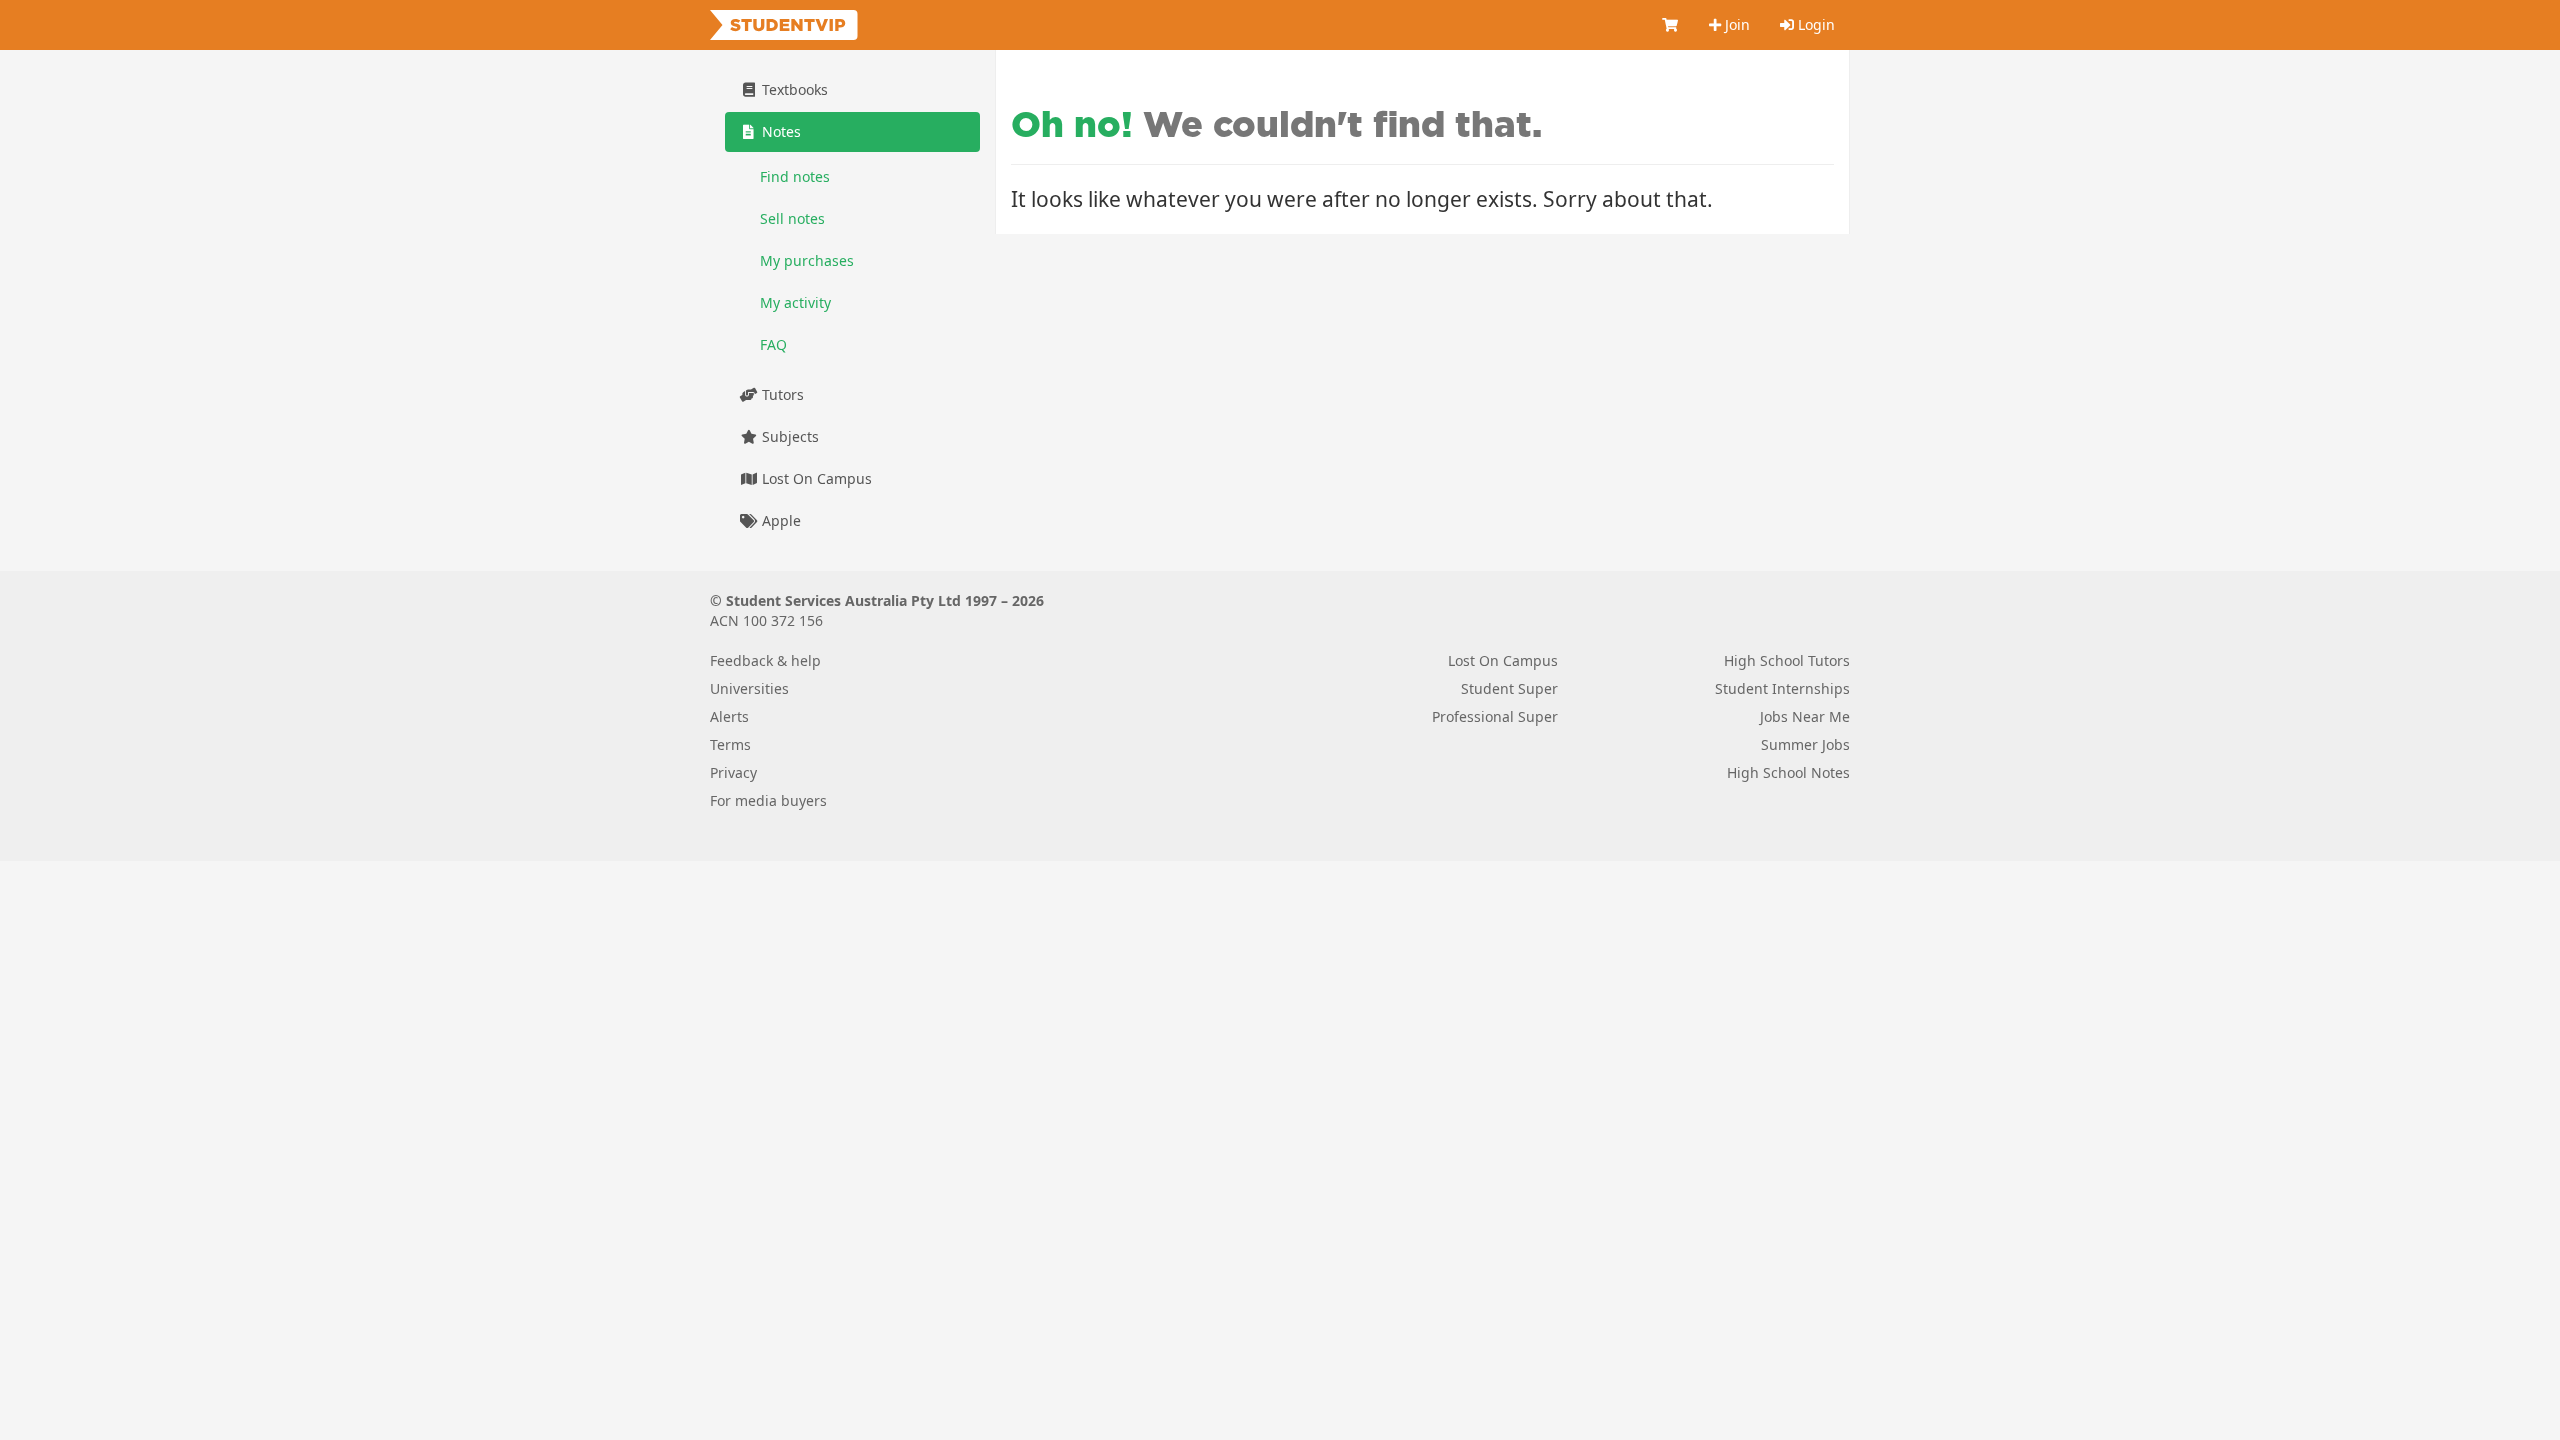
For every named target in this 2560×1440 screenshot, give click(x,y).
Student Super (1509, 688)
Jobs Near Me (1805, 716)
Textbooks (793, 89)
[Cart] (1671, 25)
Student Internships (1782, 688)
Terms (730, 744)
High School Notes (1788, 772)
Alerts (729, 716)
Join (1735, 24)
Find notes (795, 176)
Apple (779, 520)
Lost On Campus (815, 478)
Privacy (733, 772)
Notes (779, 131)
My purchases (807, 260)
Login (1814, 24)
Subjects (788, 436)
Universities (749, 688)
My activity (795, 302)
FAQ (773, 344)
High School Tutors (1787, 660)
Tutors (781, 394)
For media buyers (768, 800)
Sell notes (792, 218)
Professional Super (1495, 716)
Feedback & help (765, 660)
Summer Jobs (1805, 744)
